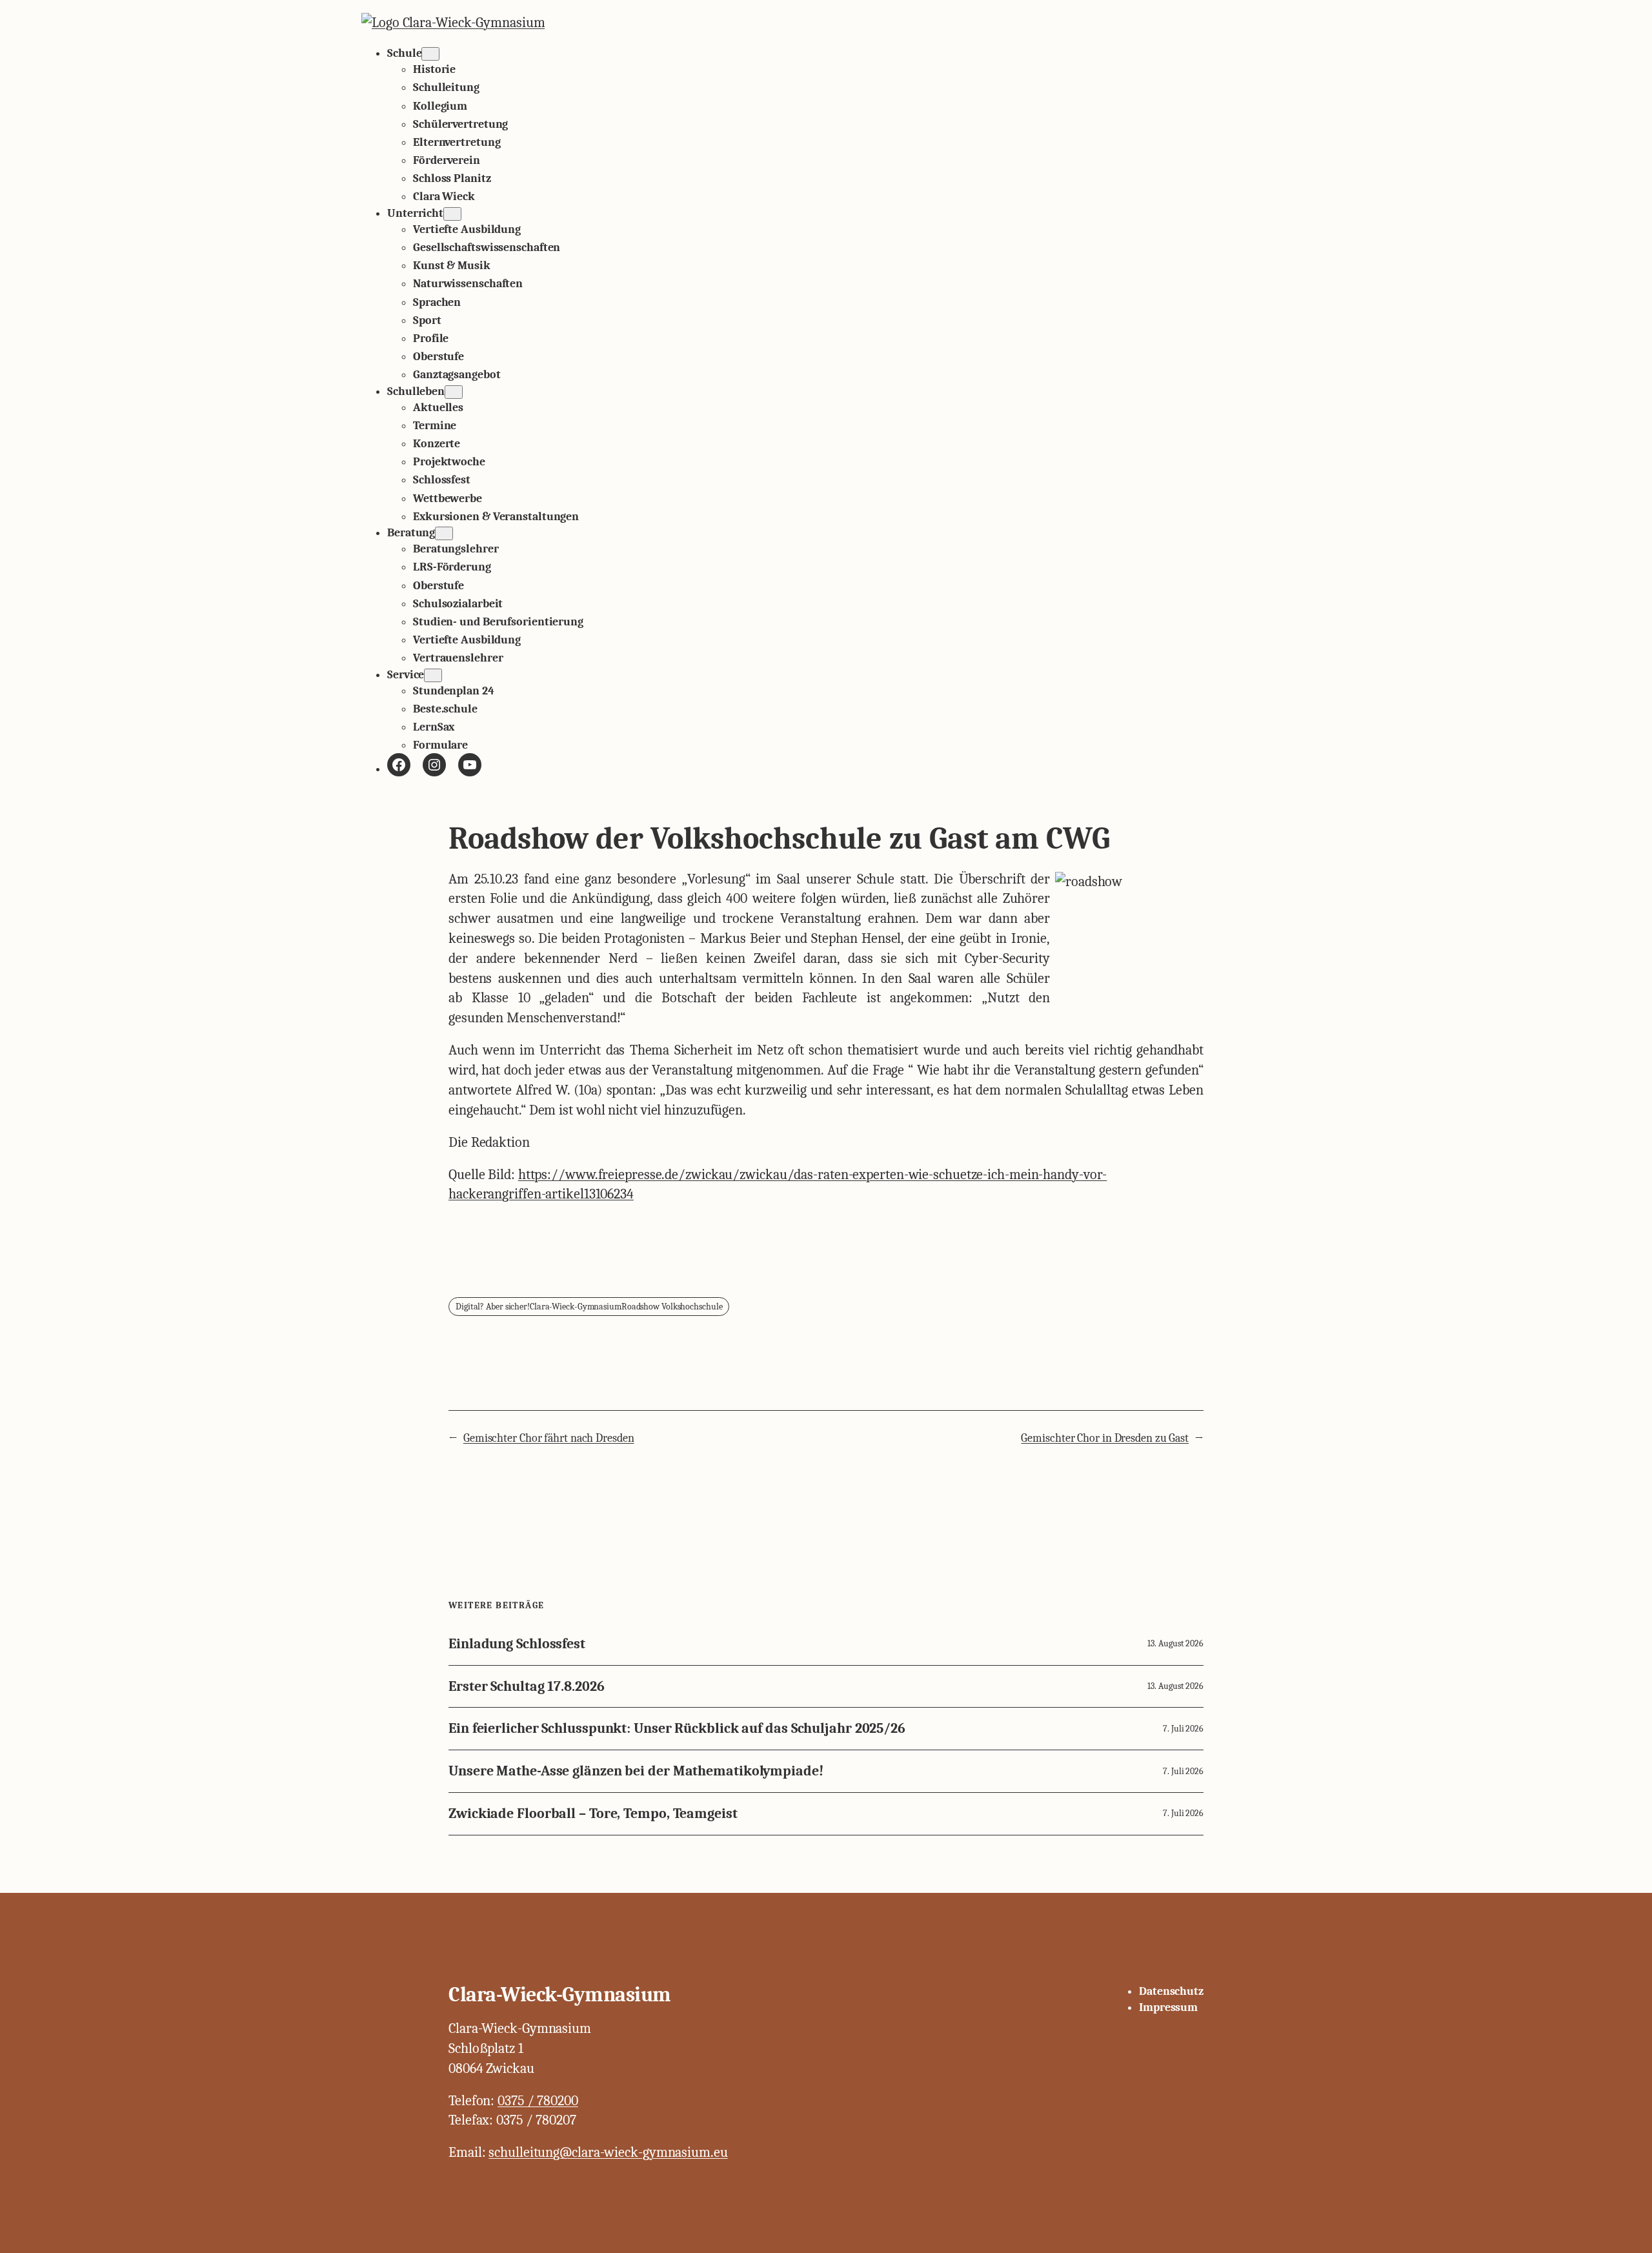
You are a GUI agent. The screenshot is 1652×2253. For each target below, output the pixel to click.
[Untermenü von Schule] (430, 54)
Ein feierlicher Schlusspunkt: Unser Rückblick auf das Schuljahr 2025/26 (677, 1729)
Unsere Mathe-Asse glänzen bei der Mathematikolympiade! (636, 1771)
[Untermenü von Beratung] (444, 533)
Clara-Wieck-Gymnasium (560, 1995)
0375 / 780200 (538, 2101)
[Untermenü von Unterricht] (452, 214)
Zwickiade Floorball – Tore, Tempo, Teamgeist (593, 1814)
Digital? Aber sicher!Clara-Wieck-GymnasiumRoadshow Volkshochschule (589, 1307)
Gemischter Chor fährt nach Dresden (549, 1438)
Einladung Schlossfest (517, 1644)
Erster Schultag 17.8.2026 (527, 1687)
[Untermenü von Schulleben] (454, 392)
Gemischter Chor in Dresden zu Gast (1105, 1438)
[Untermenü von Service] (433, 675)
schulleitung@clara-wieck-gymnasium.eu (608, 2152)
